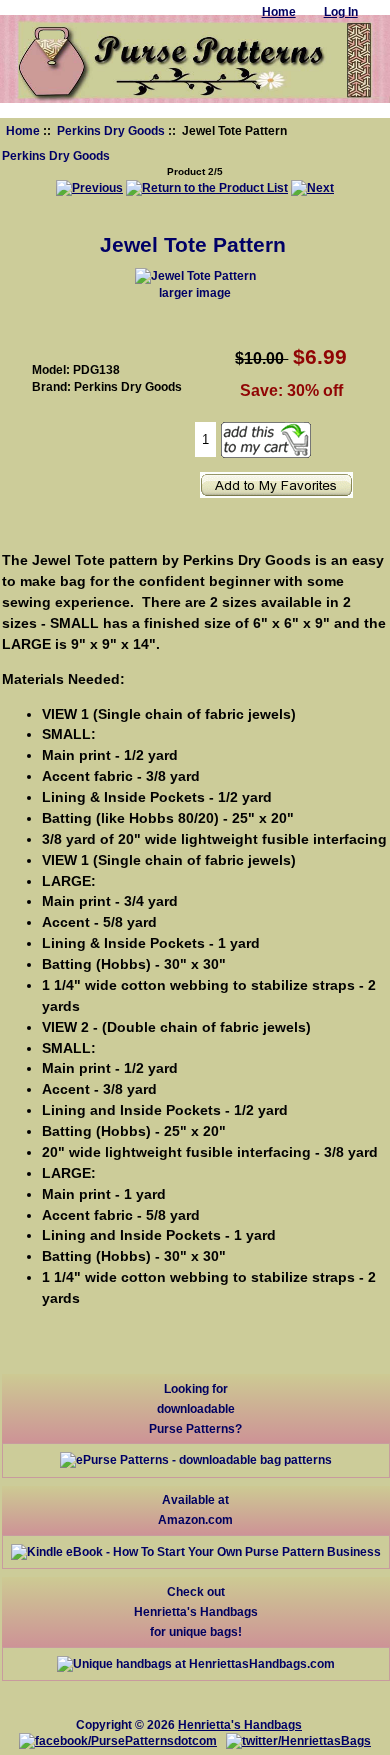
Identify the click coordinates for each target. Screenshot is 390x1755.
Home (23, 130)
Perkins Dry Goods (111, 130)
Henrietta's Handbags (240, 1724)
